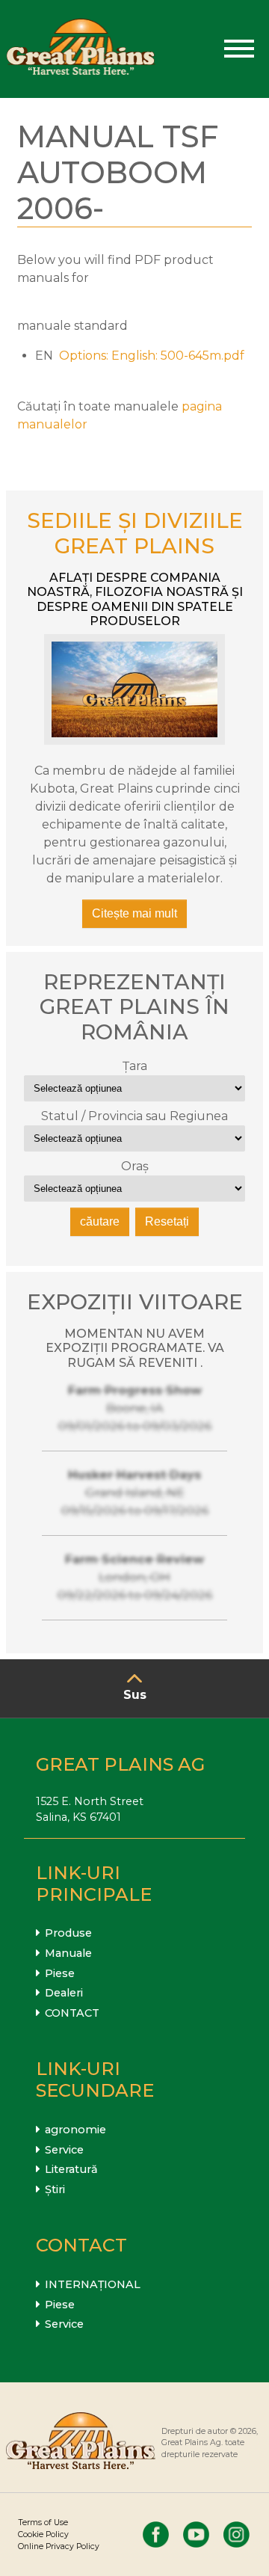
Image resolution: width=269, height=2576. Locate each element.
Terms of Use (43, 2523)
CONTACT (72, 2013)
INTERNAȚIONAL (93, 2284)
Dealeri (64, 1993)
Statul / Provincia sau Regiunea (134, 1116)
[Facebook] (156, 2534)
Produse (68, 1933)
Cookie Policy (43, 2534)
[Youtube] (196, 2534)
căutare (100, 1221)
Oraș (135, 1166)
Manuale (68, 1953)
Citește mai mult (134, 913)
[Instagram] (236, 2534)
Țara (135, 1066)
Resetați (167, 1221)
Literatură (71, 2169)
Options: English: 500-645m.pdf (152, 356)
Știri (55, 2189)
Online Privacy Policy (59, 2546)
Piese (60, 1973)
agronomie (75, 2130)
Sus (135, 1695)
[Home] (81, 49)
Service (64, 2150)
